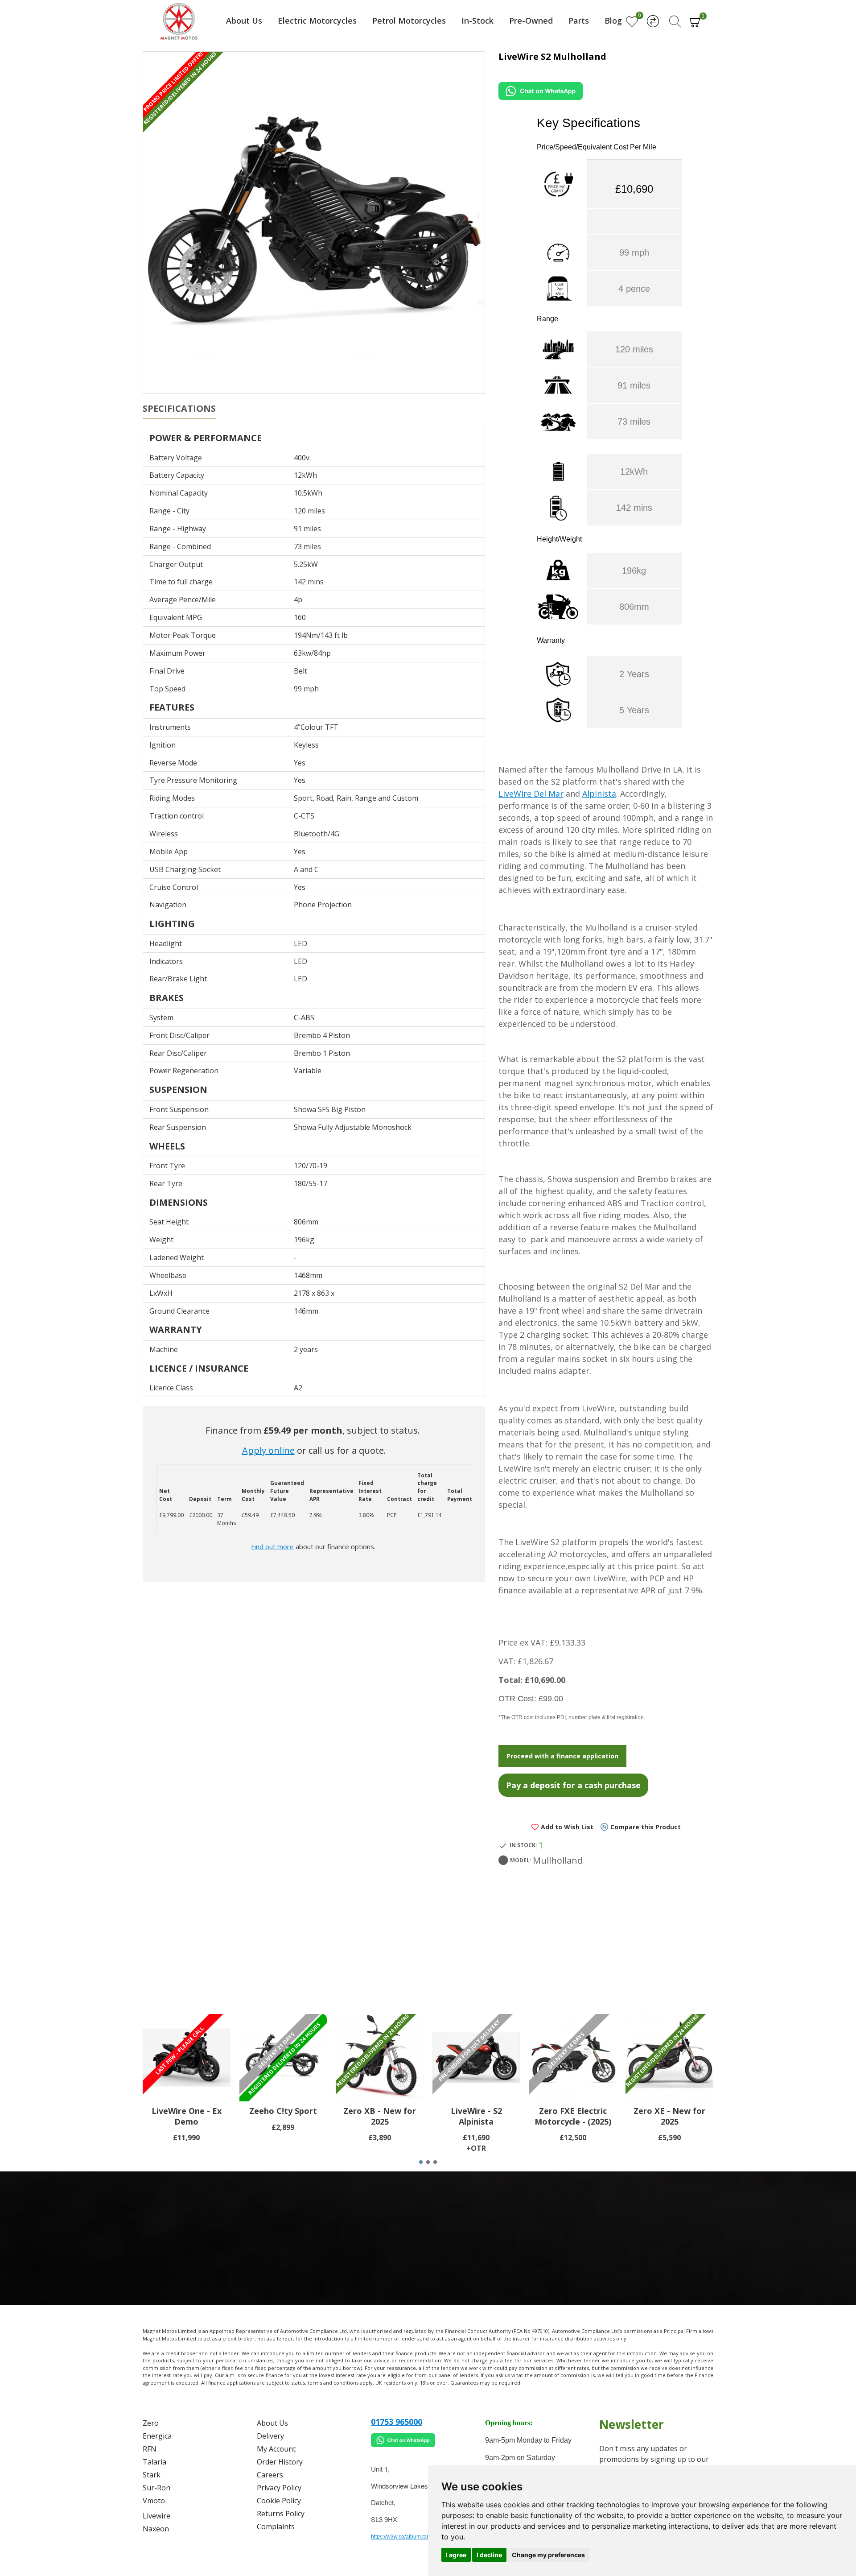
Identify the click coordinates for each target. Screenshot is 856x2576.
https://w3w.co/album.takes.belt (408, 2537)
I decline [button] (489, 2555)
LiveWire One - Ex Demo (187, 2116)
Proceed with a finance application (562, 1756)
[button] (421, 2162)
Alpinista (599, 794)
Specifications (179, 409)
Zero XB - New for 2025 (380, 2116)
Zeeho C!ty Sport (283, 2111)
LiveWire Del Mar (531, 794)
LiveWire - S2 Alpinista (476, 2116)
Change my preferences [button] (548, 2555)
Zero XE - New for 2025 (669, 2116)
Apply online (268, 1450)
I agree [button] (456, 2555)
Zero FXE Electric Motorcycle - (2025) (573, 2116)
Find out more (272, 1546)
